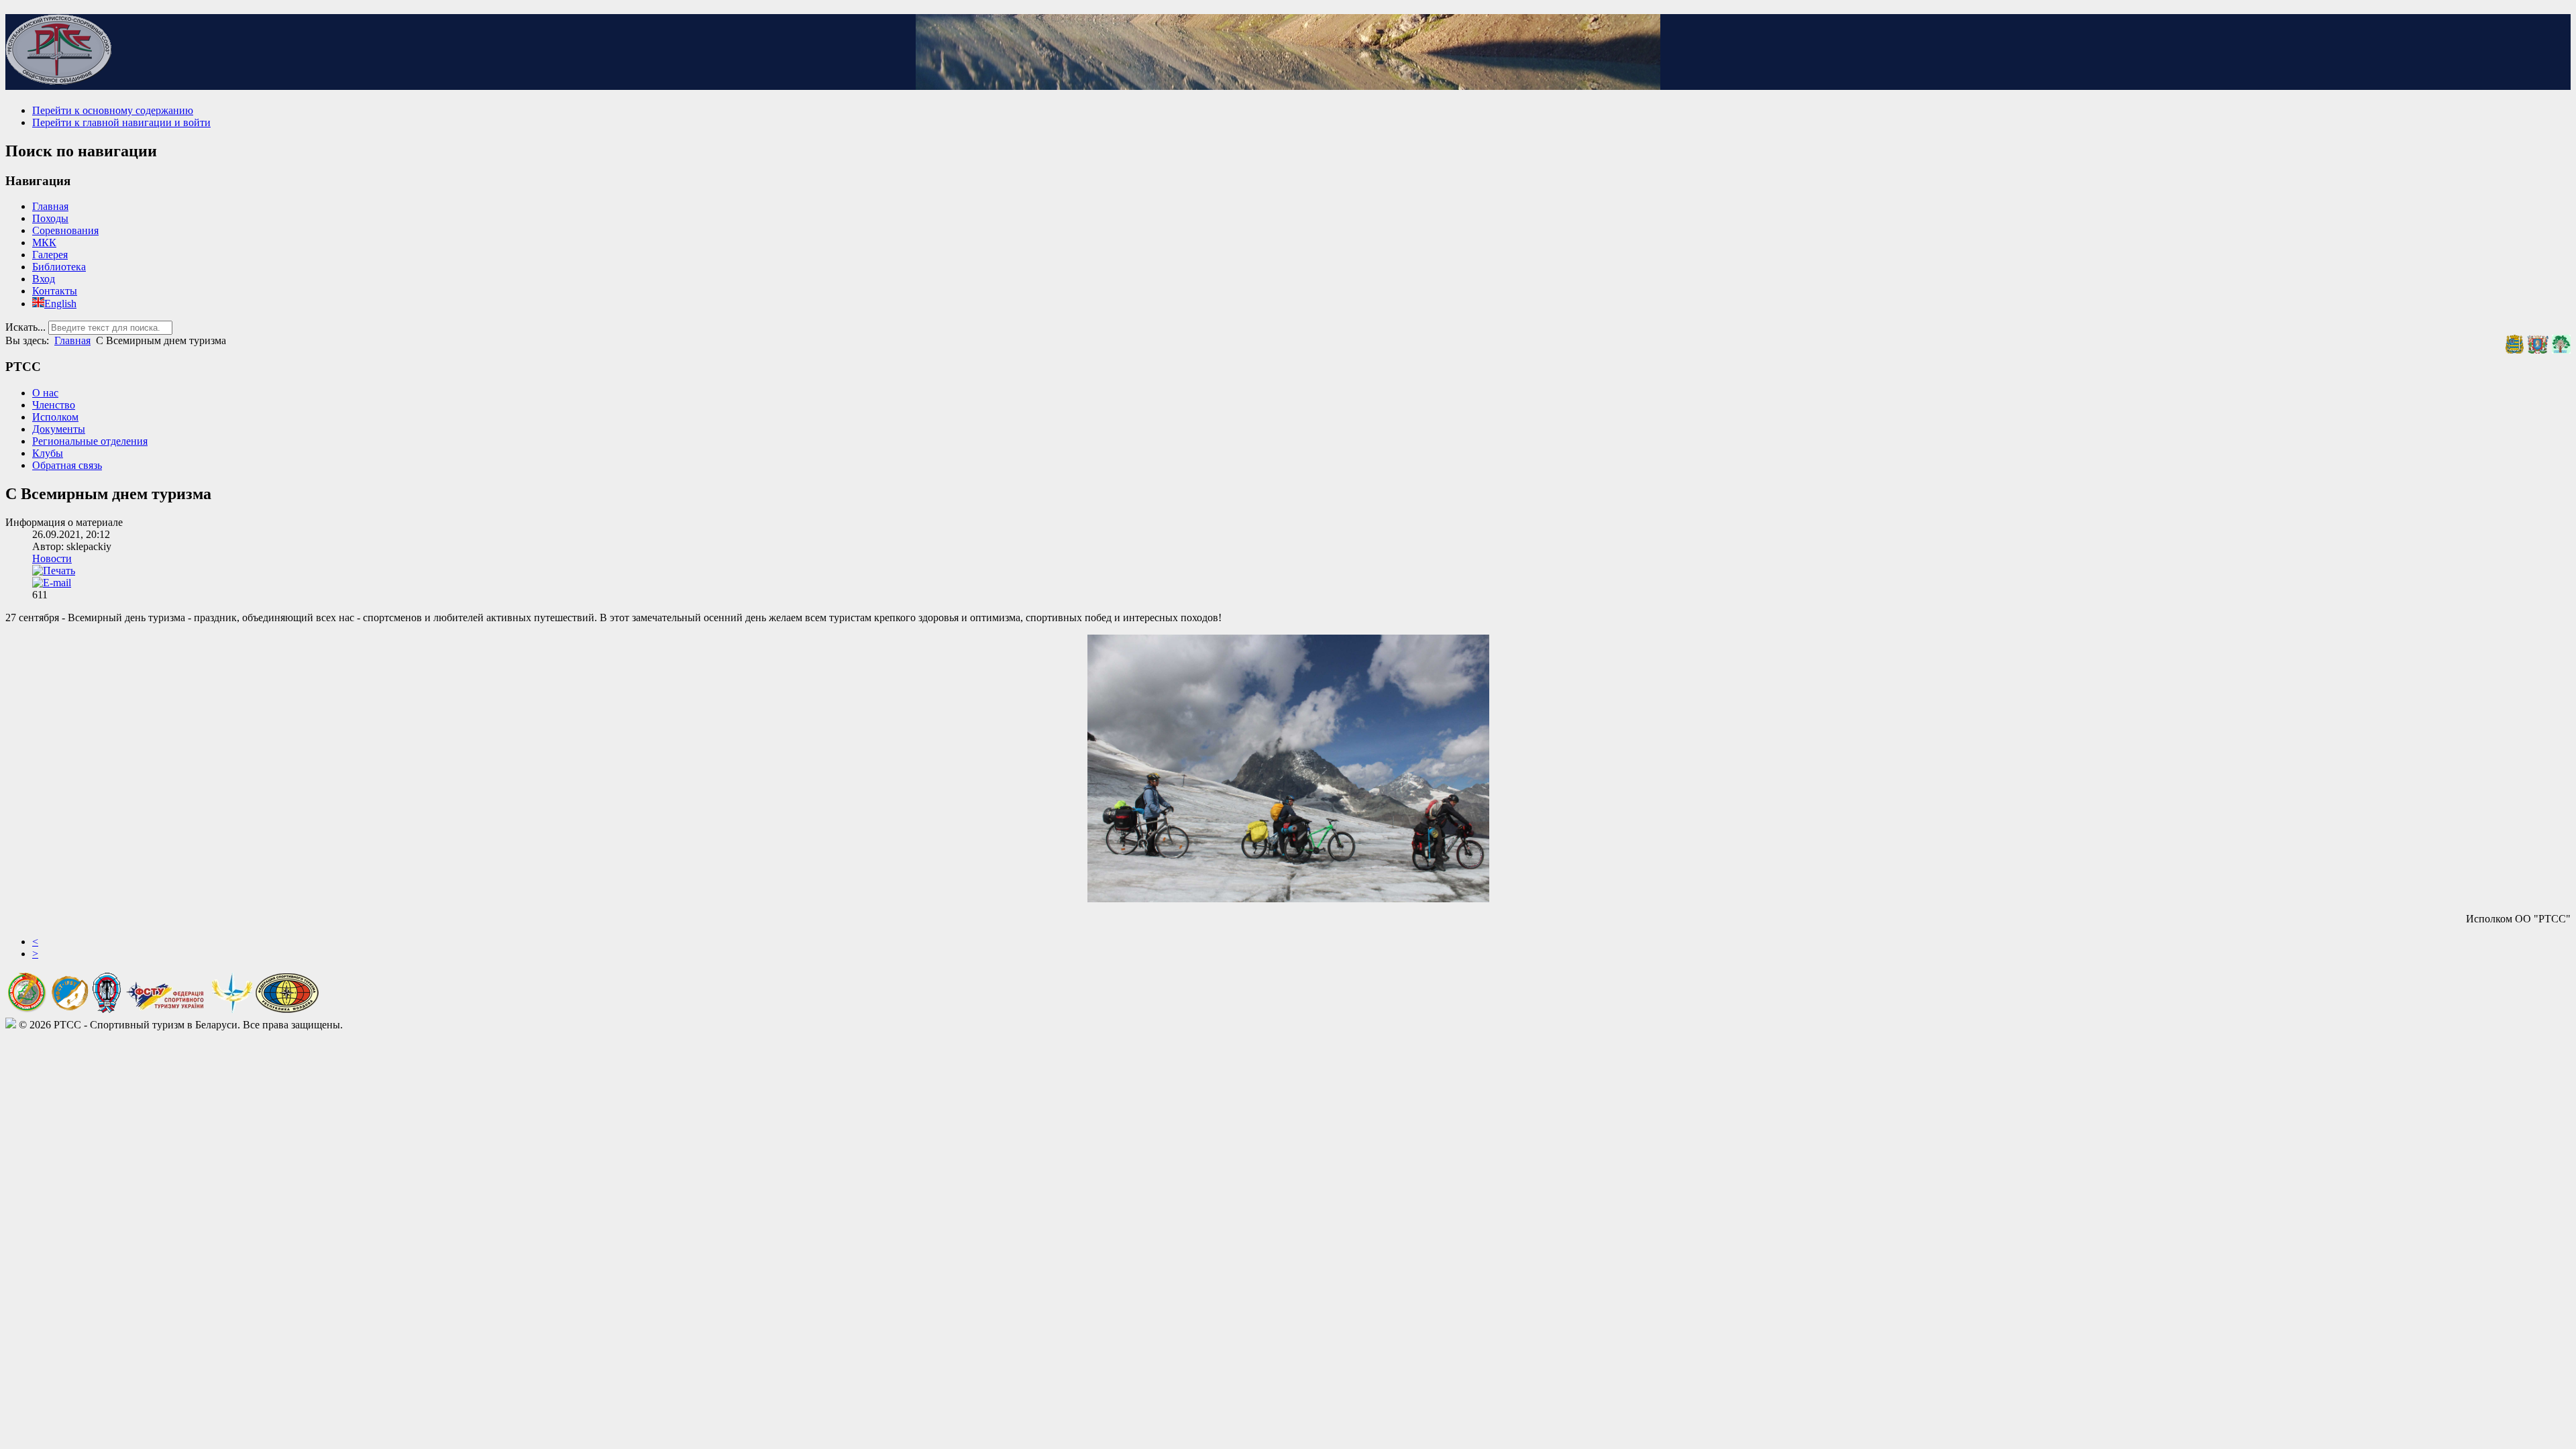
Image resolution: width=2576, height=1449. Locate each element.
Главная (50, 206)
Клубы (48, 453)
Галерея (50, 255)
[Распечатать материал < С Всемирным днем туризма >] (54, 571)
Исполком (55, 417)
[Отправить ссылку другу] (52, 583)
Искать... (25, 327)
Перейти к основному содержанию (113, 110)
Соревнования (65, 230)
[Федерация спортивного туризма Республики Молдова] (287, 1009)
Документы (59, 429)
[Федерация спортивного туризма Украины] (166, 1009)
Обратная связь (67, 465)
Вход (44, 279)
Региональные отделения (90, 441)
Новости (52, 558)
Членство (54, 405)
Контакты (55, 291)
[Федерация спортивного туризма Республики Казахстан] (232, 1009)
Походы (50, 218)
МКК (44, 243)
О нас (45, 393)
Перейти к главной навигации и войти (121, 122)
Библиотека (59, 267)
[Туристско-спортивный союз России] (107, 1009)
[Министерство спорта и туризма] (27, 1009)
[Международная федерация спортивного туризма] (70, 1008)
